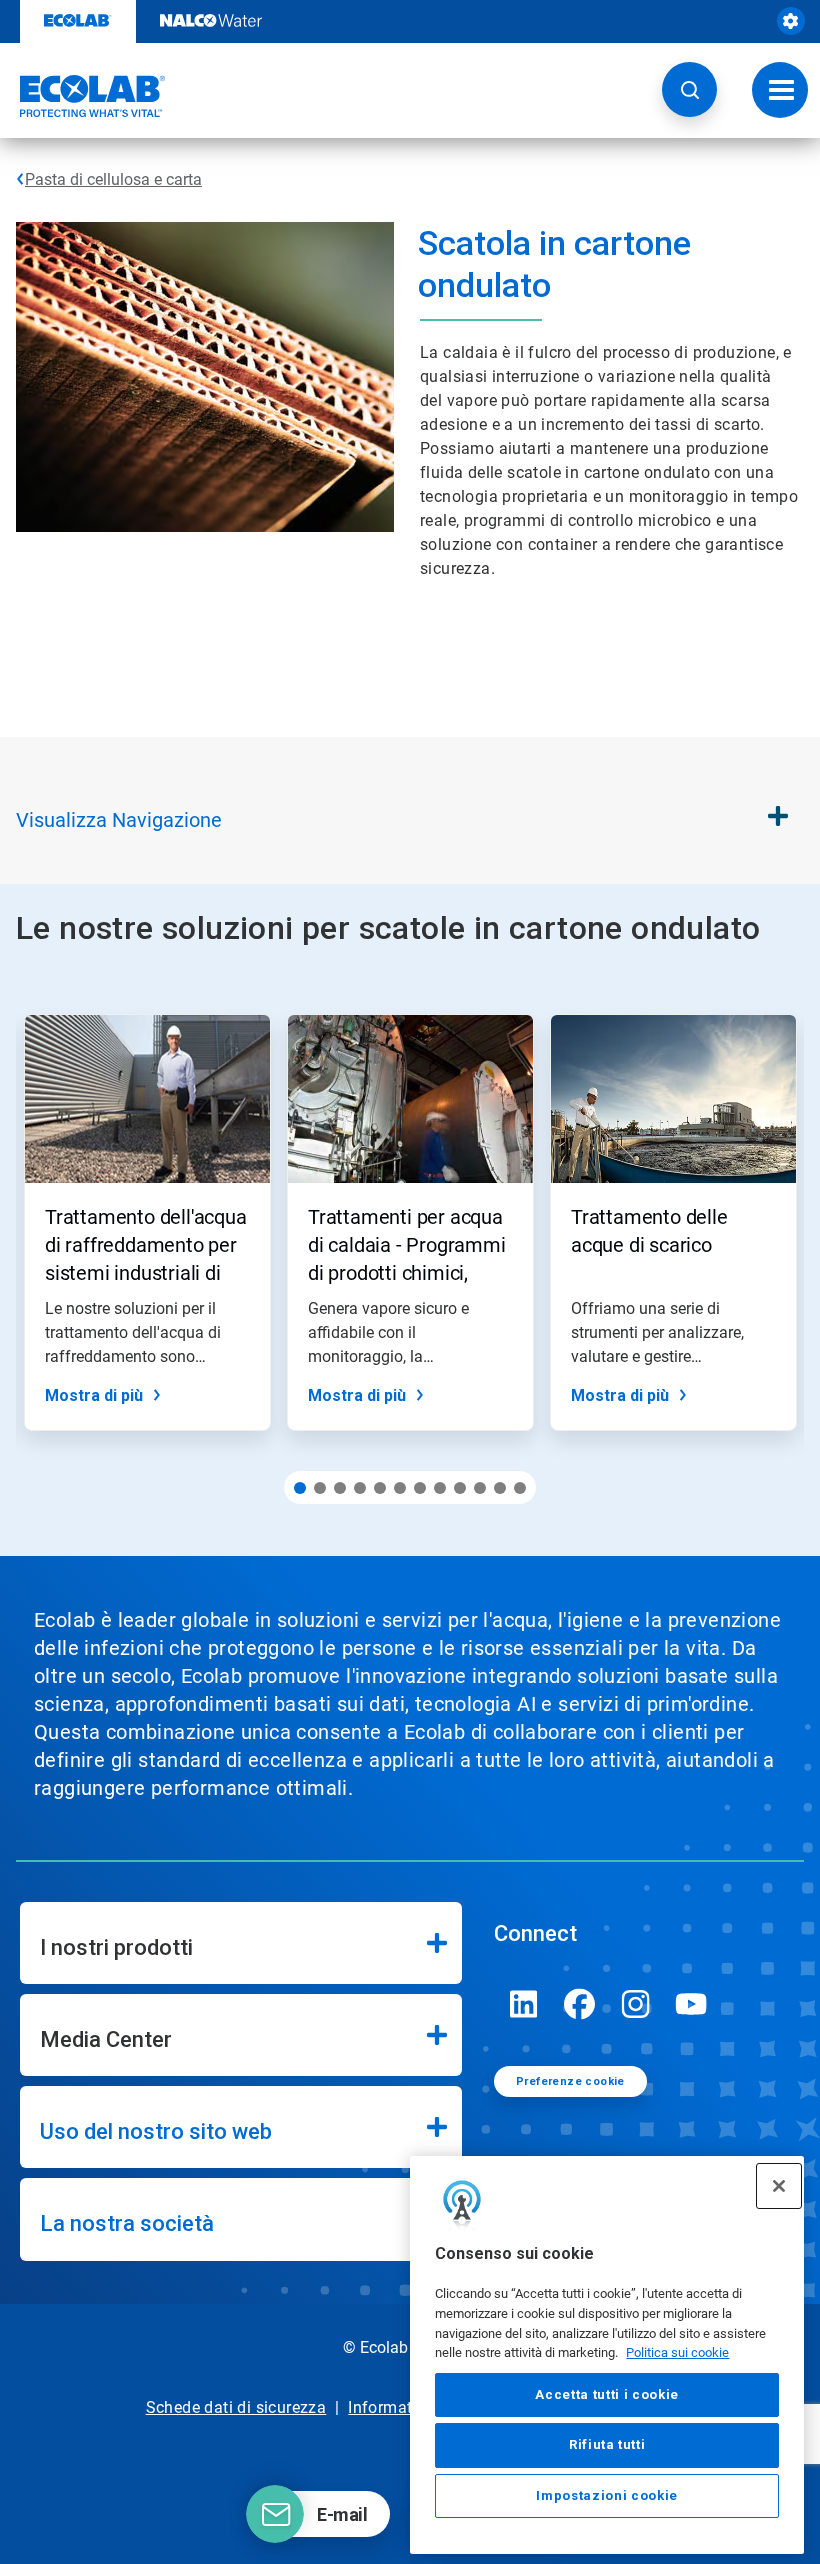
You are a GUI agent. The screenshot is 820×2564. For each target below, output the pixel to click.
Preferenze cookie (570, 2081)
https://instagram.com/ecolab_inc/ (636, 2004)
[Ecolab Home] (83, 96)
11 (500, 1488)
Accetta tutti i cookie (606, 2394)
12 (520, 1488)
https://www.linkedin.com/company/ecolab (524, 2004)
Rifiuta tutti (607, 2444)
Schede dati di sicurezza (236, 2407)
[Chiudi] (779, 2186)
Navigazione (119, 820)
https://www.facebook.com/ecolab (580, 2004)
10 (480, 1488)
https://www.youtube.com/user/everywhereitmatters (692, 2004)
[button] (689, 89)
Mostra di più (94, 1395)
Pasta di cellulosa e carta (113, 179)
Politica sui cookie (677, 2352)
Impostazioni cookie (606, 2495)
